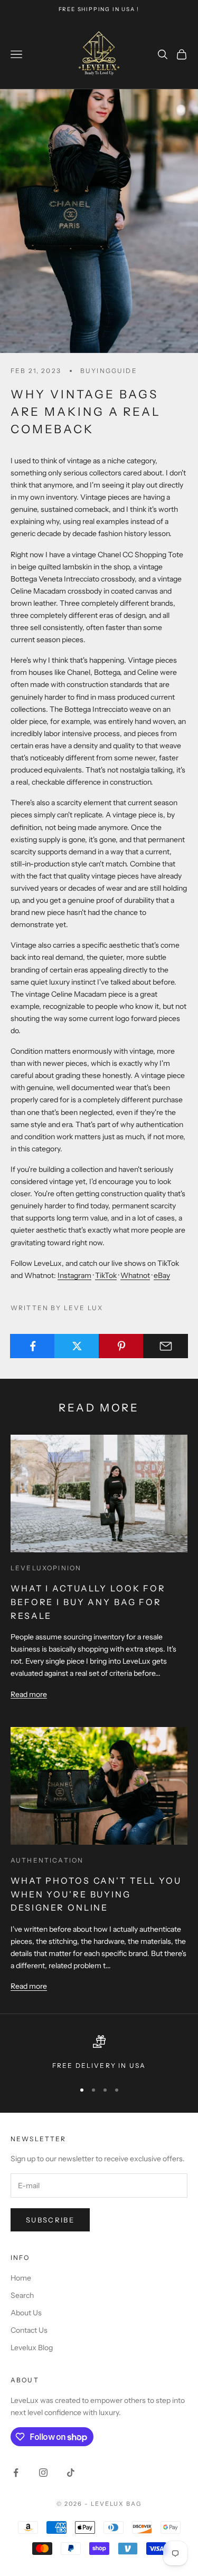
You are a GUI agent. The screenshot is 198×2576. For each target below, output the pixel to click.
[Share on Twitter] (77, 1346)
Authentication (47, 1860)
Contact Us (29, 2330)
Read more (29, 1694)
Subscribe (50, 2220)
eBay (162, 1275)
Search (22, 2295)
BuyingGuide (109, 371)
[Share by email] (166, 1346)
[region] (99, 2053)
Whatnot (135, 1275)
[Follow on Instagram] (43, 2473)
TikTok (106, 1275)
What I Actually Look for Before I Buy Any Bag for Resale (88, 1602)
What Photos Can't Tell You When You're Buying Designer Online (96, 1894)
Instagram (74, 1275)
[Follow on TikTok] (71, 2473)
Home (21, 2278)
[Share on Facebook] (32, 1346)
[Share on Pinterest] (121, 1346)
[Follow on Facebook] (16, 2473)
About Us (26, 2313)
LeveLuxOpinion (46, 1568)
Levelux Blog (32, 2348)
